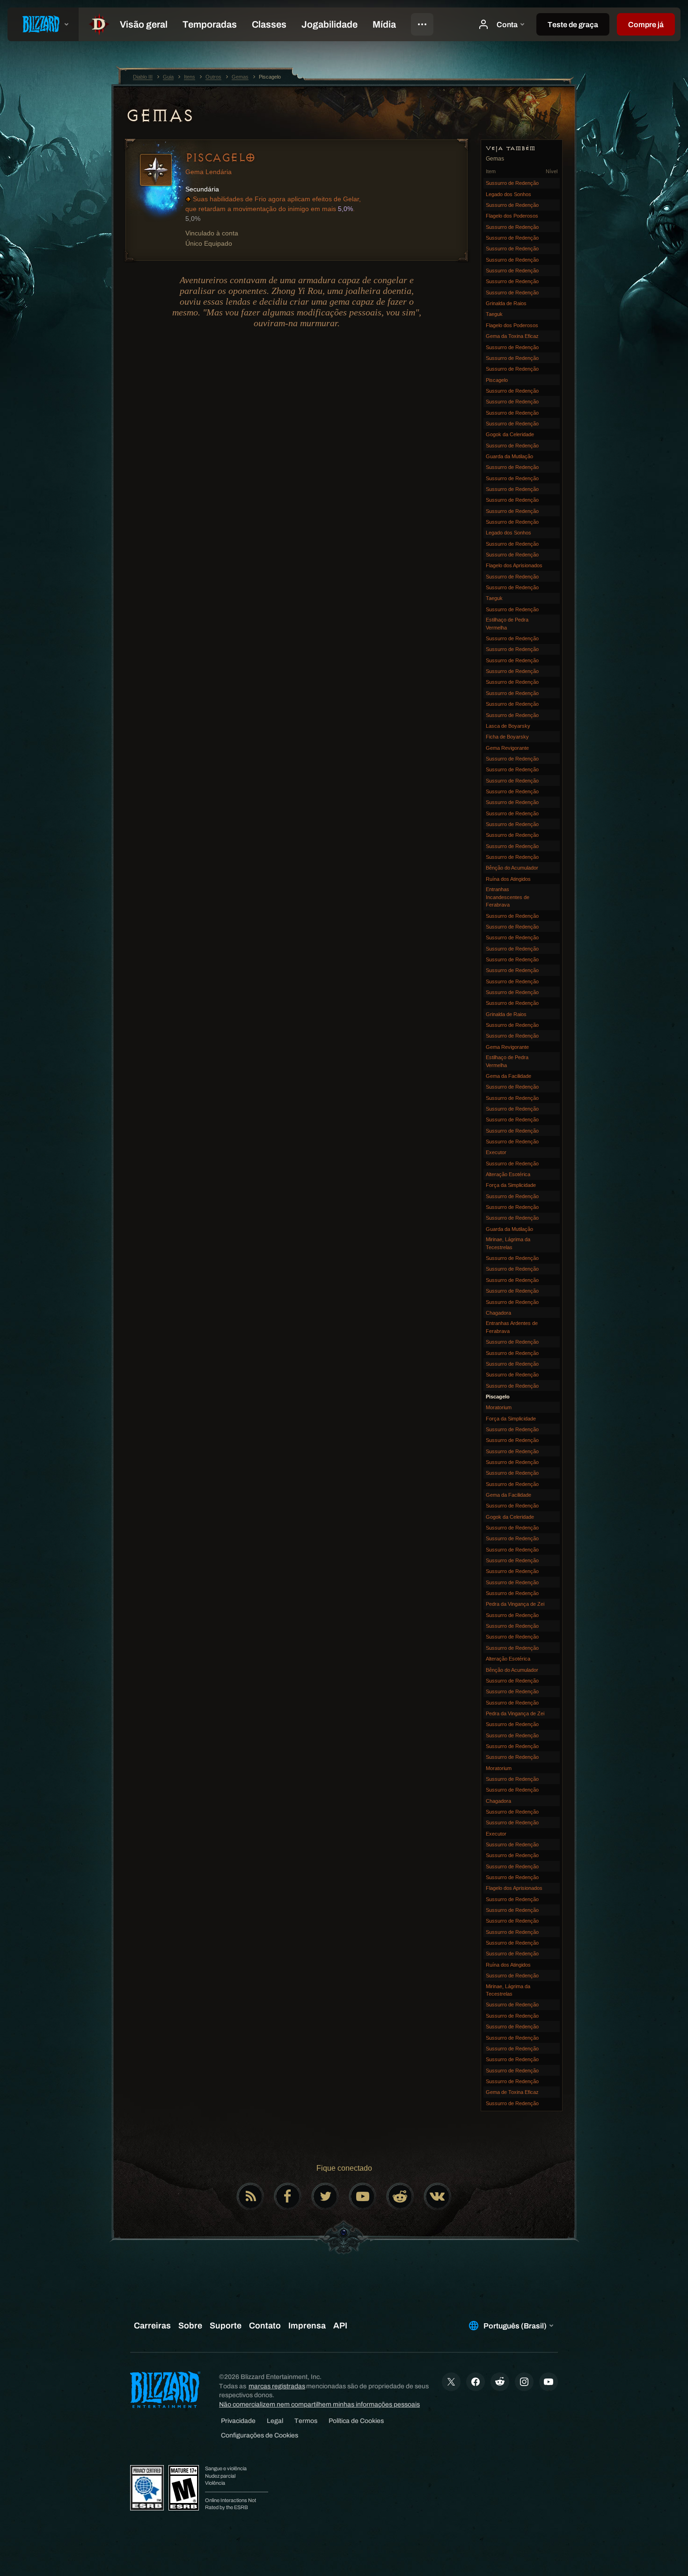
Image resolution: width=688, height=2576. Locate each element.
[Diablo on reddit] (400, 2196)
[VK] (438, 2196)
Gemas (159, 116)
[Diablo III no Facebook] (288, 2196)
